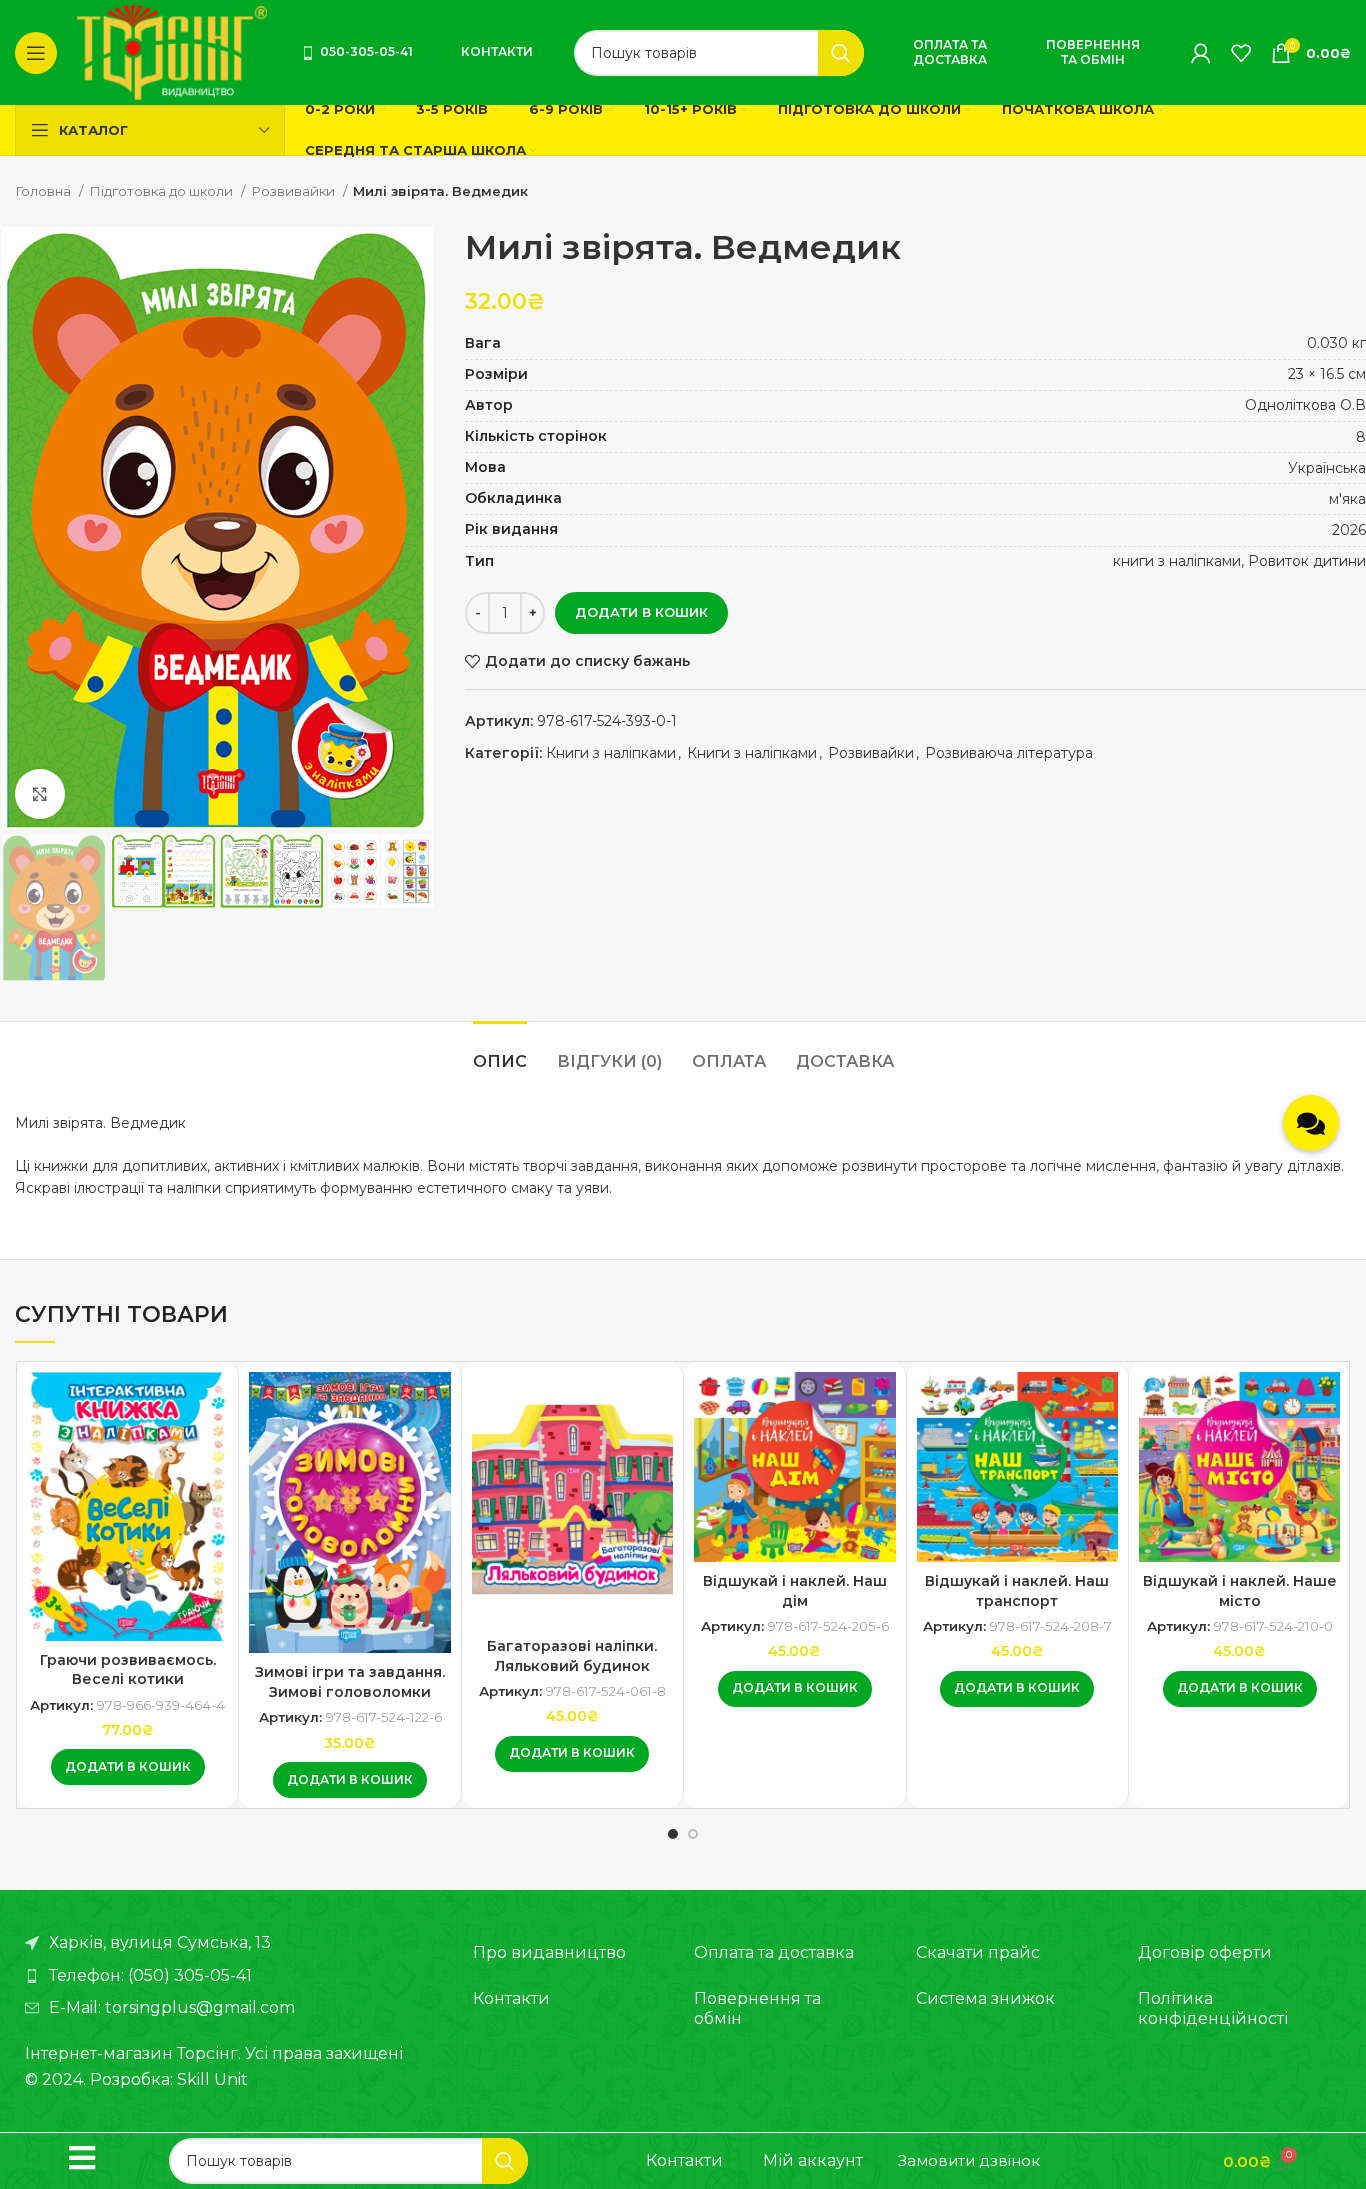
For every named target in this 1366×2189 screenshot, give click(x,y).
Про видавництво (549, 1952)
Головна (44, 191)
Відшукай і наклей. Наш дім (795, 1591)
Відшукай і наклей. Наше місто (1240, 1591)
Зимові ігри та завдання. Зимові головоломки (350, 1682)
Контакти (497, 51)
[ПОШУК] (841, 53)
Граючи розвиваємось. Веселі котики (128, 1670)
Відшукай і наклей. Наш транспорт (1017, 1591)
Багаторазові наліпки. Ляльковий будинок (572, 1656)
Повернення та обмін (1093, 51)
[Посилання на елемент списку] (229, 1976)
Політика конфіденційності (1213, 2008)
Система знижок (985, 1998)
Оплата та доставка (950, 51)
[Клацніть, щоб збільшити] (40, 794)
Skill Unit (212, 2079)
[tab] (500, 1051)
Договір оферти (1205, 1952)
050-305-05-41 (366, 51)
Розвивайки (294, 191)
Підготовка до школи (162, 191)
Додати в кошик (641, 612)
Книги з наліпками (611, 753)
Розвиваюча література (1009, 753)
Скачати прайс (978, 1952)
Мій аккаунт (813, 2160)
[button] (128, 1767)
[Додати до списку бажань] (213, 1404)
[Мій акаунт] (1201, 53)
